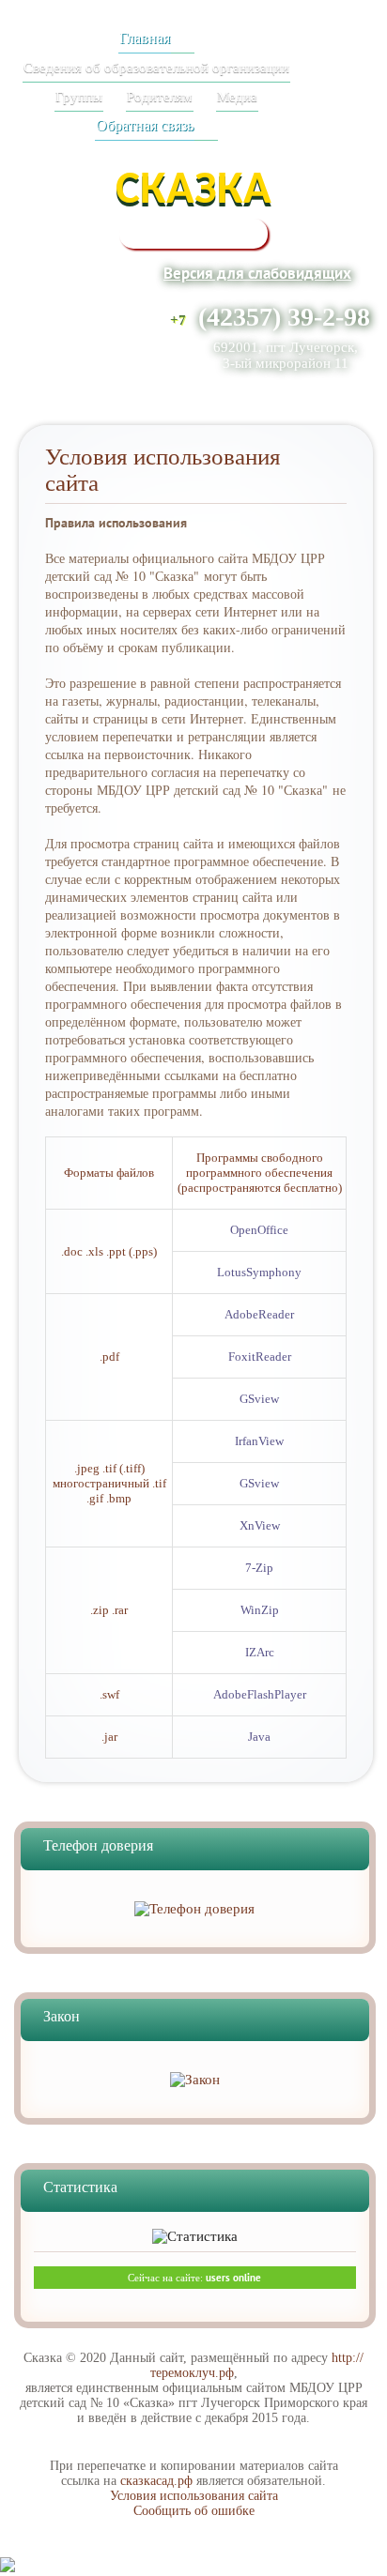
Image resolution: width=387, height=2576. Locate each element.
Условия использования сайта (194, 2496)
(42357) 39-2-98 (284, 317)
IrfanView (259, 1441)
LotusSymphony (259, 1272)
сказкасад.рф (156, 2481)
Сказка (193, 191)
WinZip (260, 1610)
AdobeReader (259, 1314)
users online (233, 2278)
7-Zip (259, 1568)
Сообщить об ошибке (194, 2511)
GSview (259, 1399)
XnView (260, 1525)
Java (259, 1737)
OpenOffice (259, 1230)
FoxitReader (260, 1357)
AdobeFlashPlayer (260, 1694)
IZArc (260, 1652)
